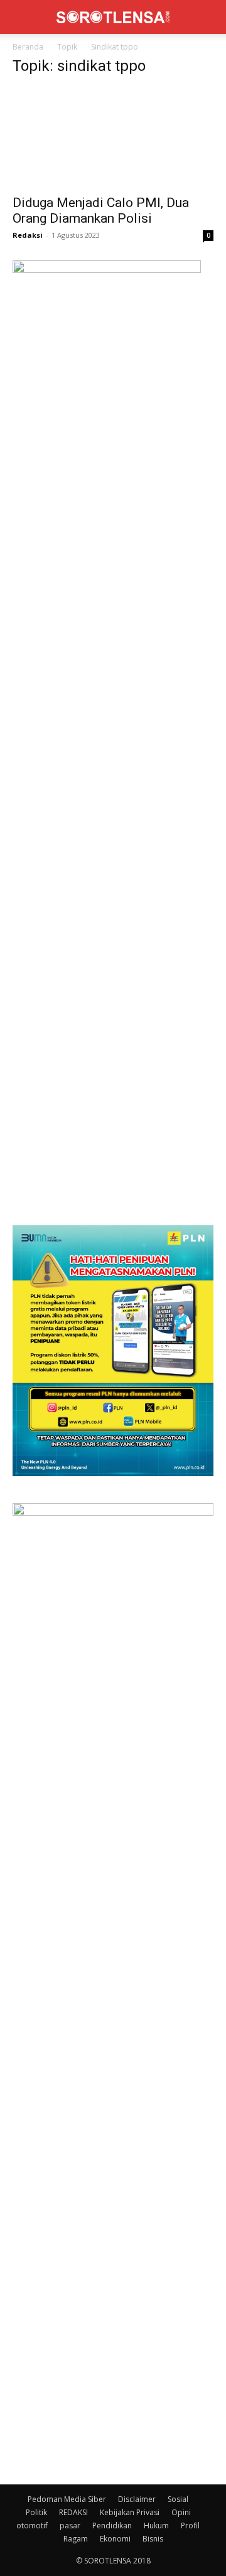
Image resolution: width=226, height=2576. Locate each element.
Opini (181, 2512)
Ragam (76, 2539)
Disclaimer (137, 2499)
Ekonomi (115, 2539)
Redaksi (28, 235)
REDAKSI (73, 2512)
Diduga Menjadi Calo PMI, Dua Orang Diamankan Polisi (101, 210)
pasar (70, 2525)
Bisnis (153, 2539)
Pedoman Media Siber (67, 2499)
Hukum (156, 2525)
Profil (190, 2525)
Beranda (28, 47)
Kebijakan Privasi (130, 2512)
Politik (36, 2512)
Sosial (178, 2499)
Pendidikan (112, 2525)
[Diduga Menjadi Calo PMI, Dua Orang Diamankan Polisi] (113, 137)
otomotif (32, 2525)
